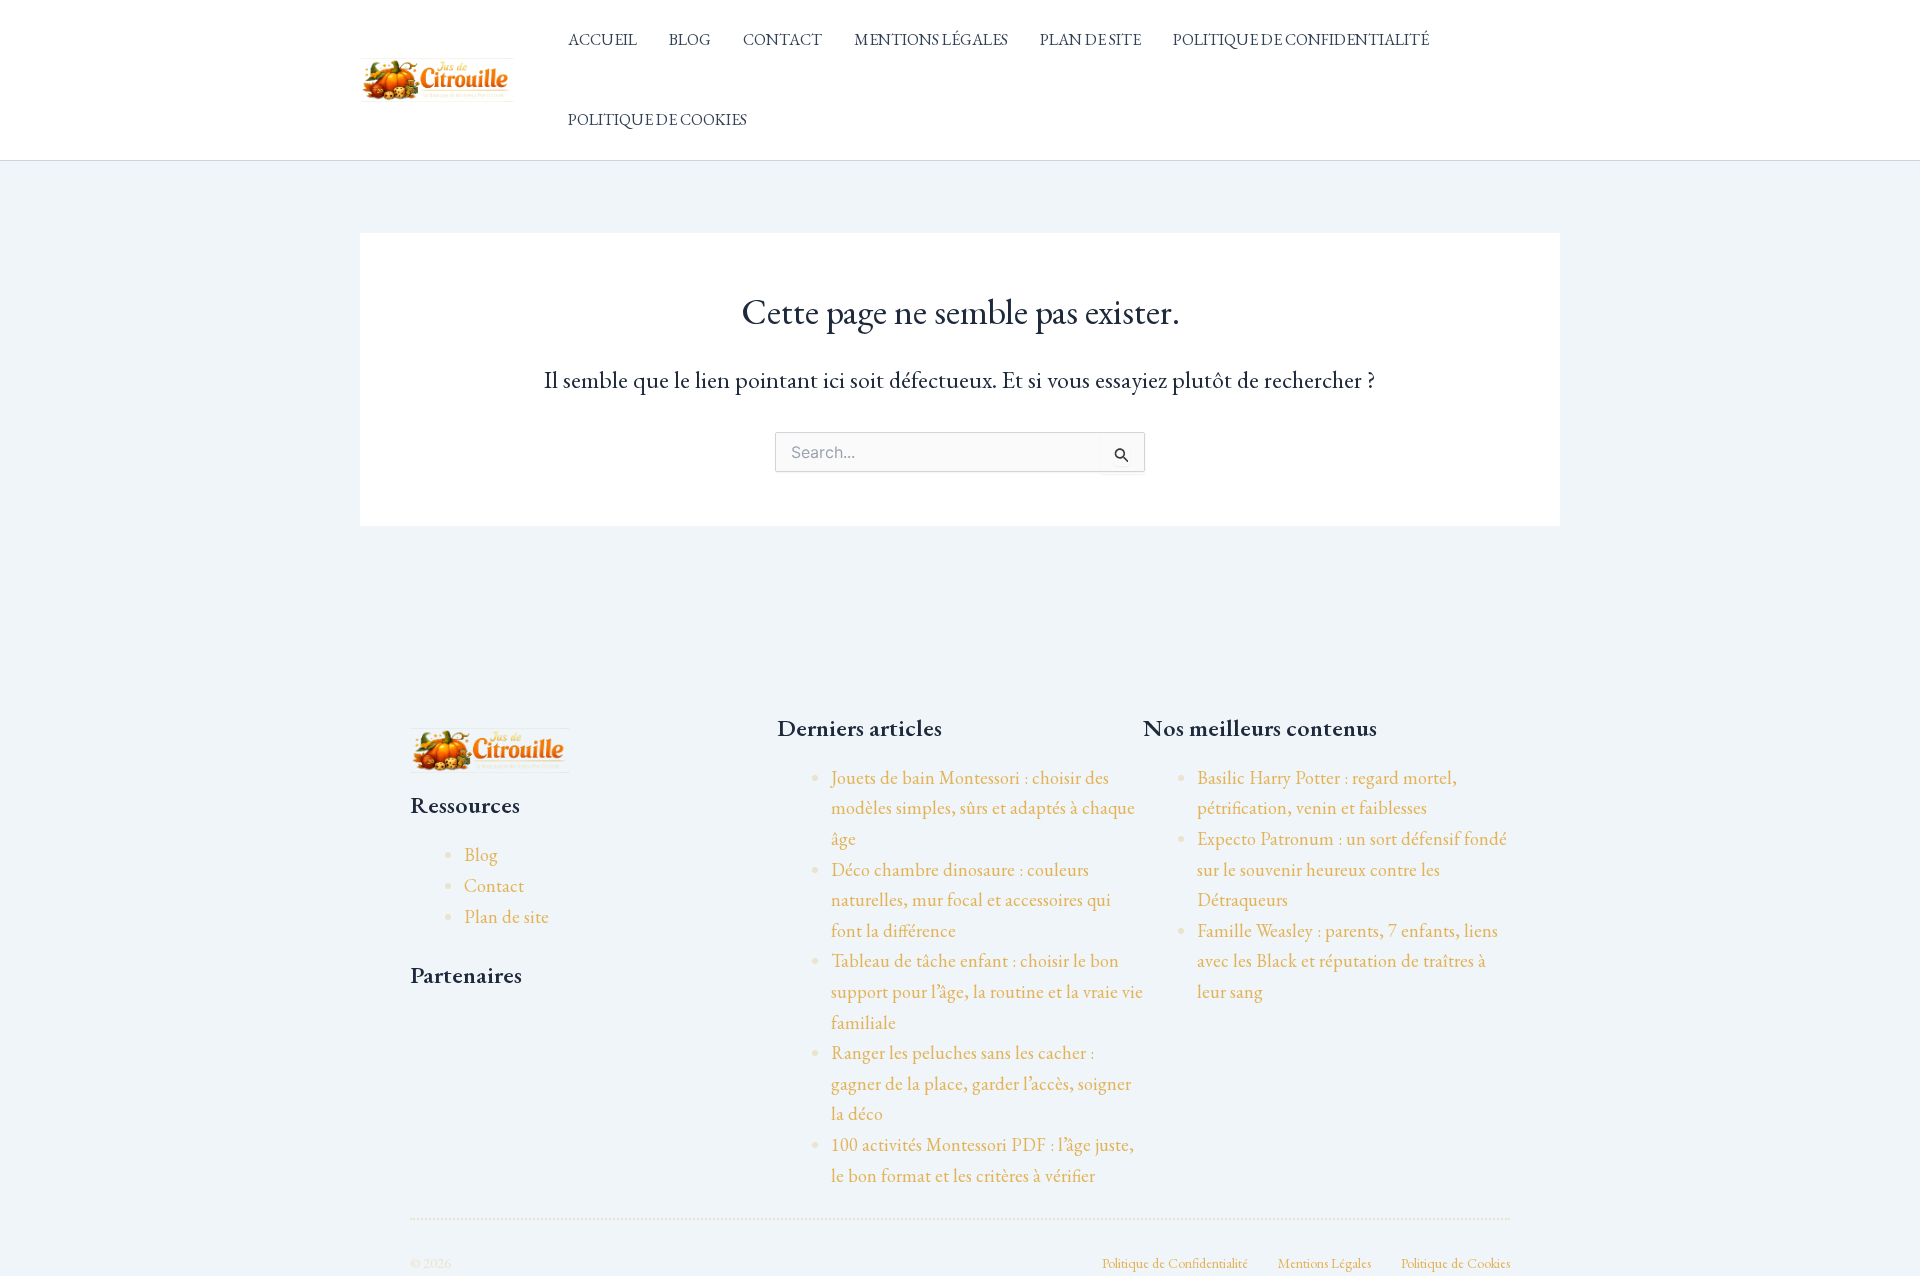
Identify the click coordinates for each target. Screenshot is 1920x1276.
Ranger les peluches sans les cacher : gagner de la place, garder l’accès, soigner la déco (981, 1083)
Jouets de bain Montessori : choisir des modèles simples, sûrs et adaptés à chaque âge (983, 808)
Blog (690, 39)
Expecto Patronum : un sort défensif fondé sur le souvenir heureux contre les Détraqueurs (1352, 869)
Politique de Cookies (657, 119)
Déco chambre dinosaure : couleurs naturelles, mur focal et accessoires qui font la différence (971, 900)
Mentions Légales (931, 39)
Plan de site (1090, 39)
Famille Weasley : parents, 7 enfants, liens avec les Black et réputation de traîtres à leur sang (1347, 961)
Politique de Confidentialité (1301, 39)
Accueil (602, 39)
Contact (782, 39)
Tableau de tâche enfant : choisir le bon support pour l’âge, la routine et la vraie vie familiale (987, 991)
